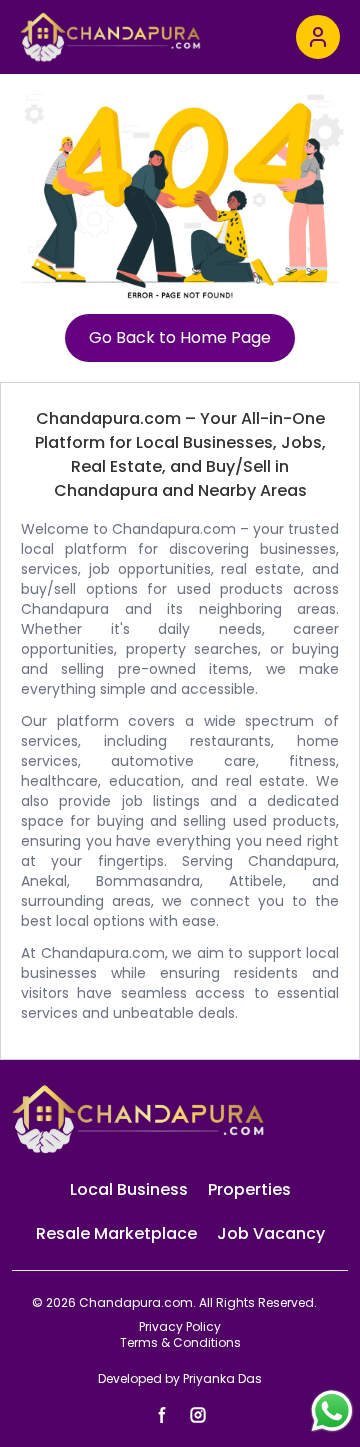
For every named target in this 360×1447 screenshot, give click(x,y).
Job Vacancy (271, 1233)
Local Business (129, 1189)
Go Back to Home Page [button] (180, 337)
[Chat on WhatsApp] (334, 1411)
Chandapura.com (136, 1302)
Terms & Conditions (180, 1343)
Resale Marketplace (116, 1233)
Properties (249, 1189)
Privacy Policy (180, 1327)
